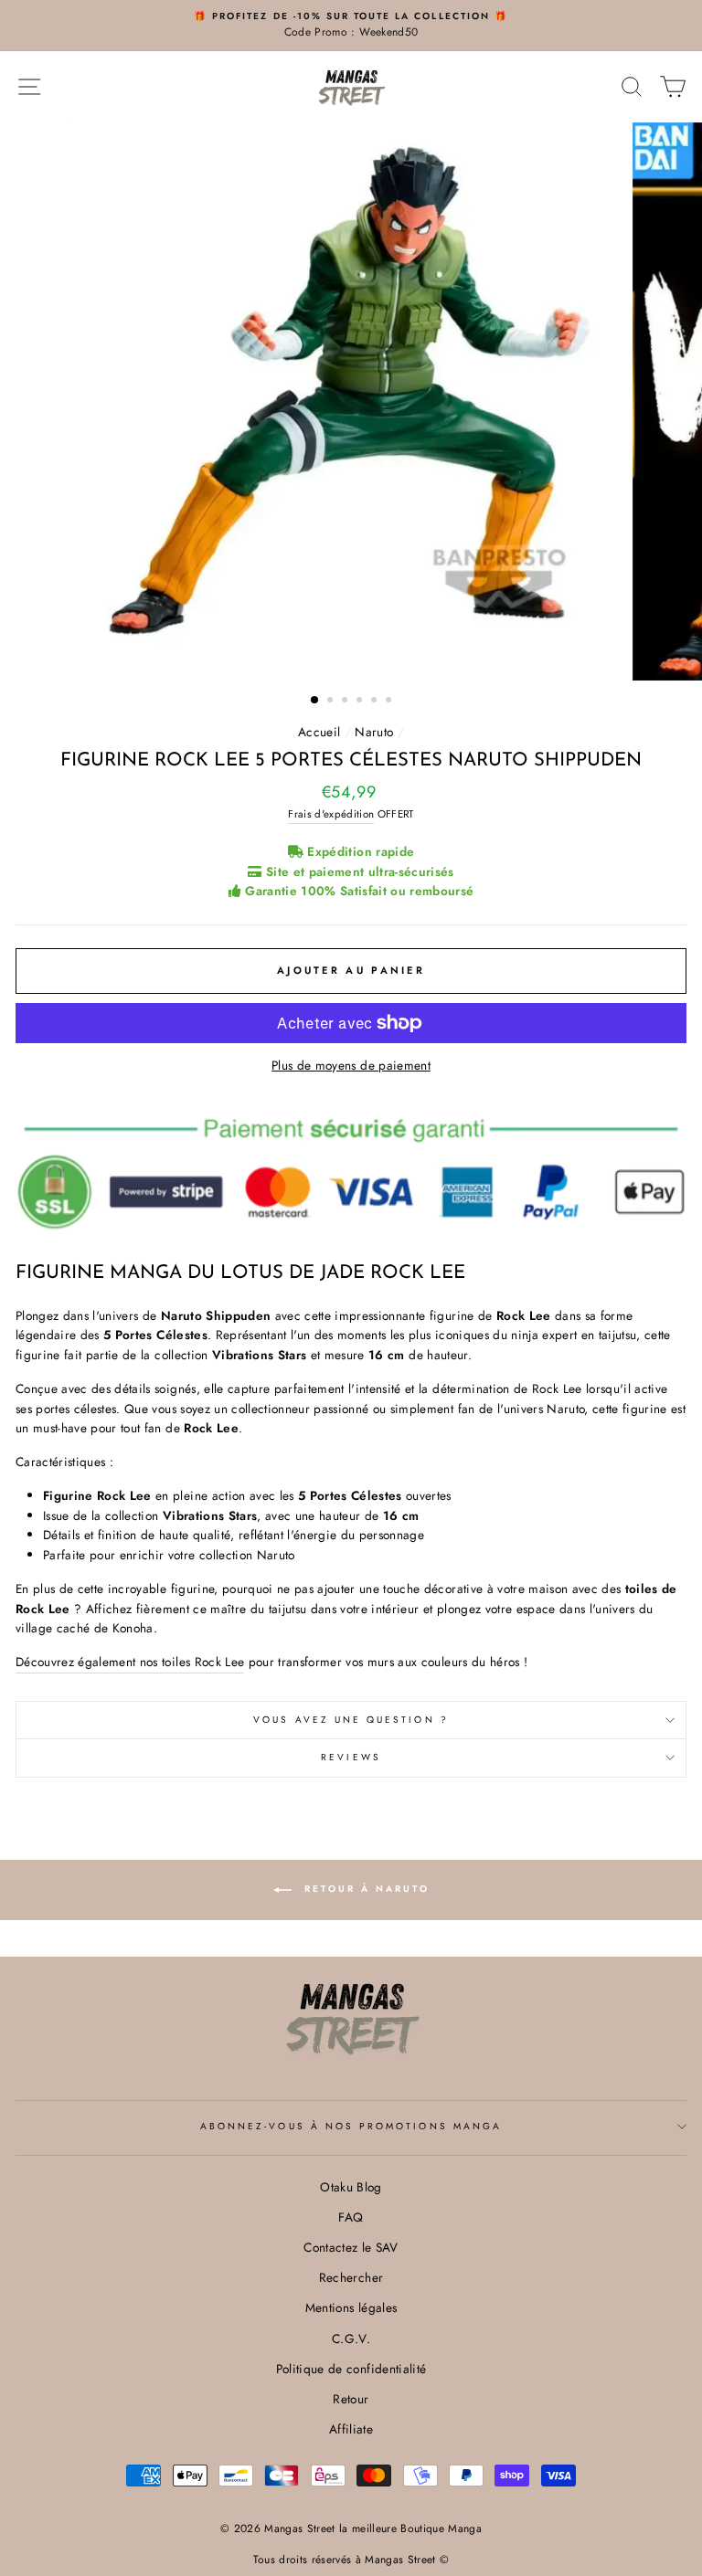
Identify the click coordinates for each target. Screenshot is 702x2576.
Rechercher (351, 2277)
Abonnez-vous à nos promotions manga (351, 2126)
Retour (351, 2399)
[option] (351, 26)
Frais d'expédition (331, 814)
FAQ (351, 2217)
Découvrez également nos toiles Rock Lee (130, 1662)
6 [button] (390, 702)
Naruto (374, 732)
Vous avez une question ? (351, 1720)
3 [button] (346, 702)
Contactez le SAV (351, 2247)
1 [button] (315, 701)
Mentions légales (351, 2307)
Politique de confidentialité (351, 2369)
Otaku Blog (351, 2187)
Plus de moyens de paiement (351, 1065)
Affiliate (351, 2429)
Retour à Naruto (364, 1889)
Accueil (319, 732)
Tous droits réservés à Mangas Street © (351, 2560)
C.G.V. (351, 2338)
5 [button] (376, 702)
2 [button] (332, 702)
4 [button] (361, 702)
